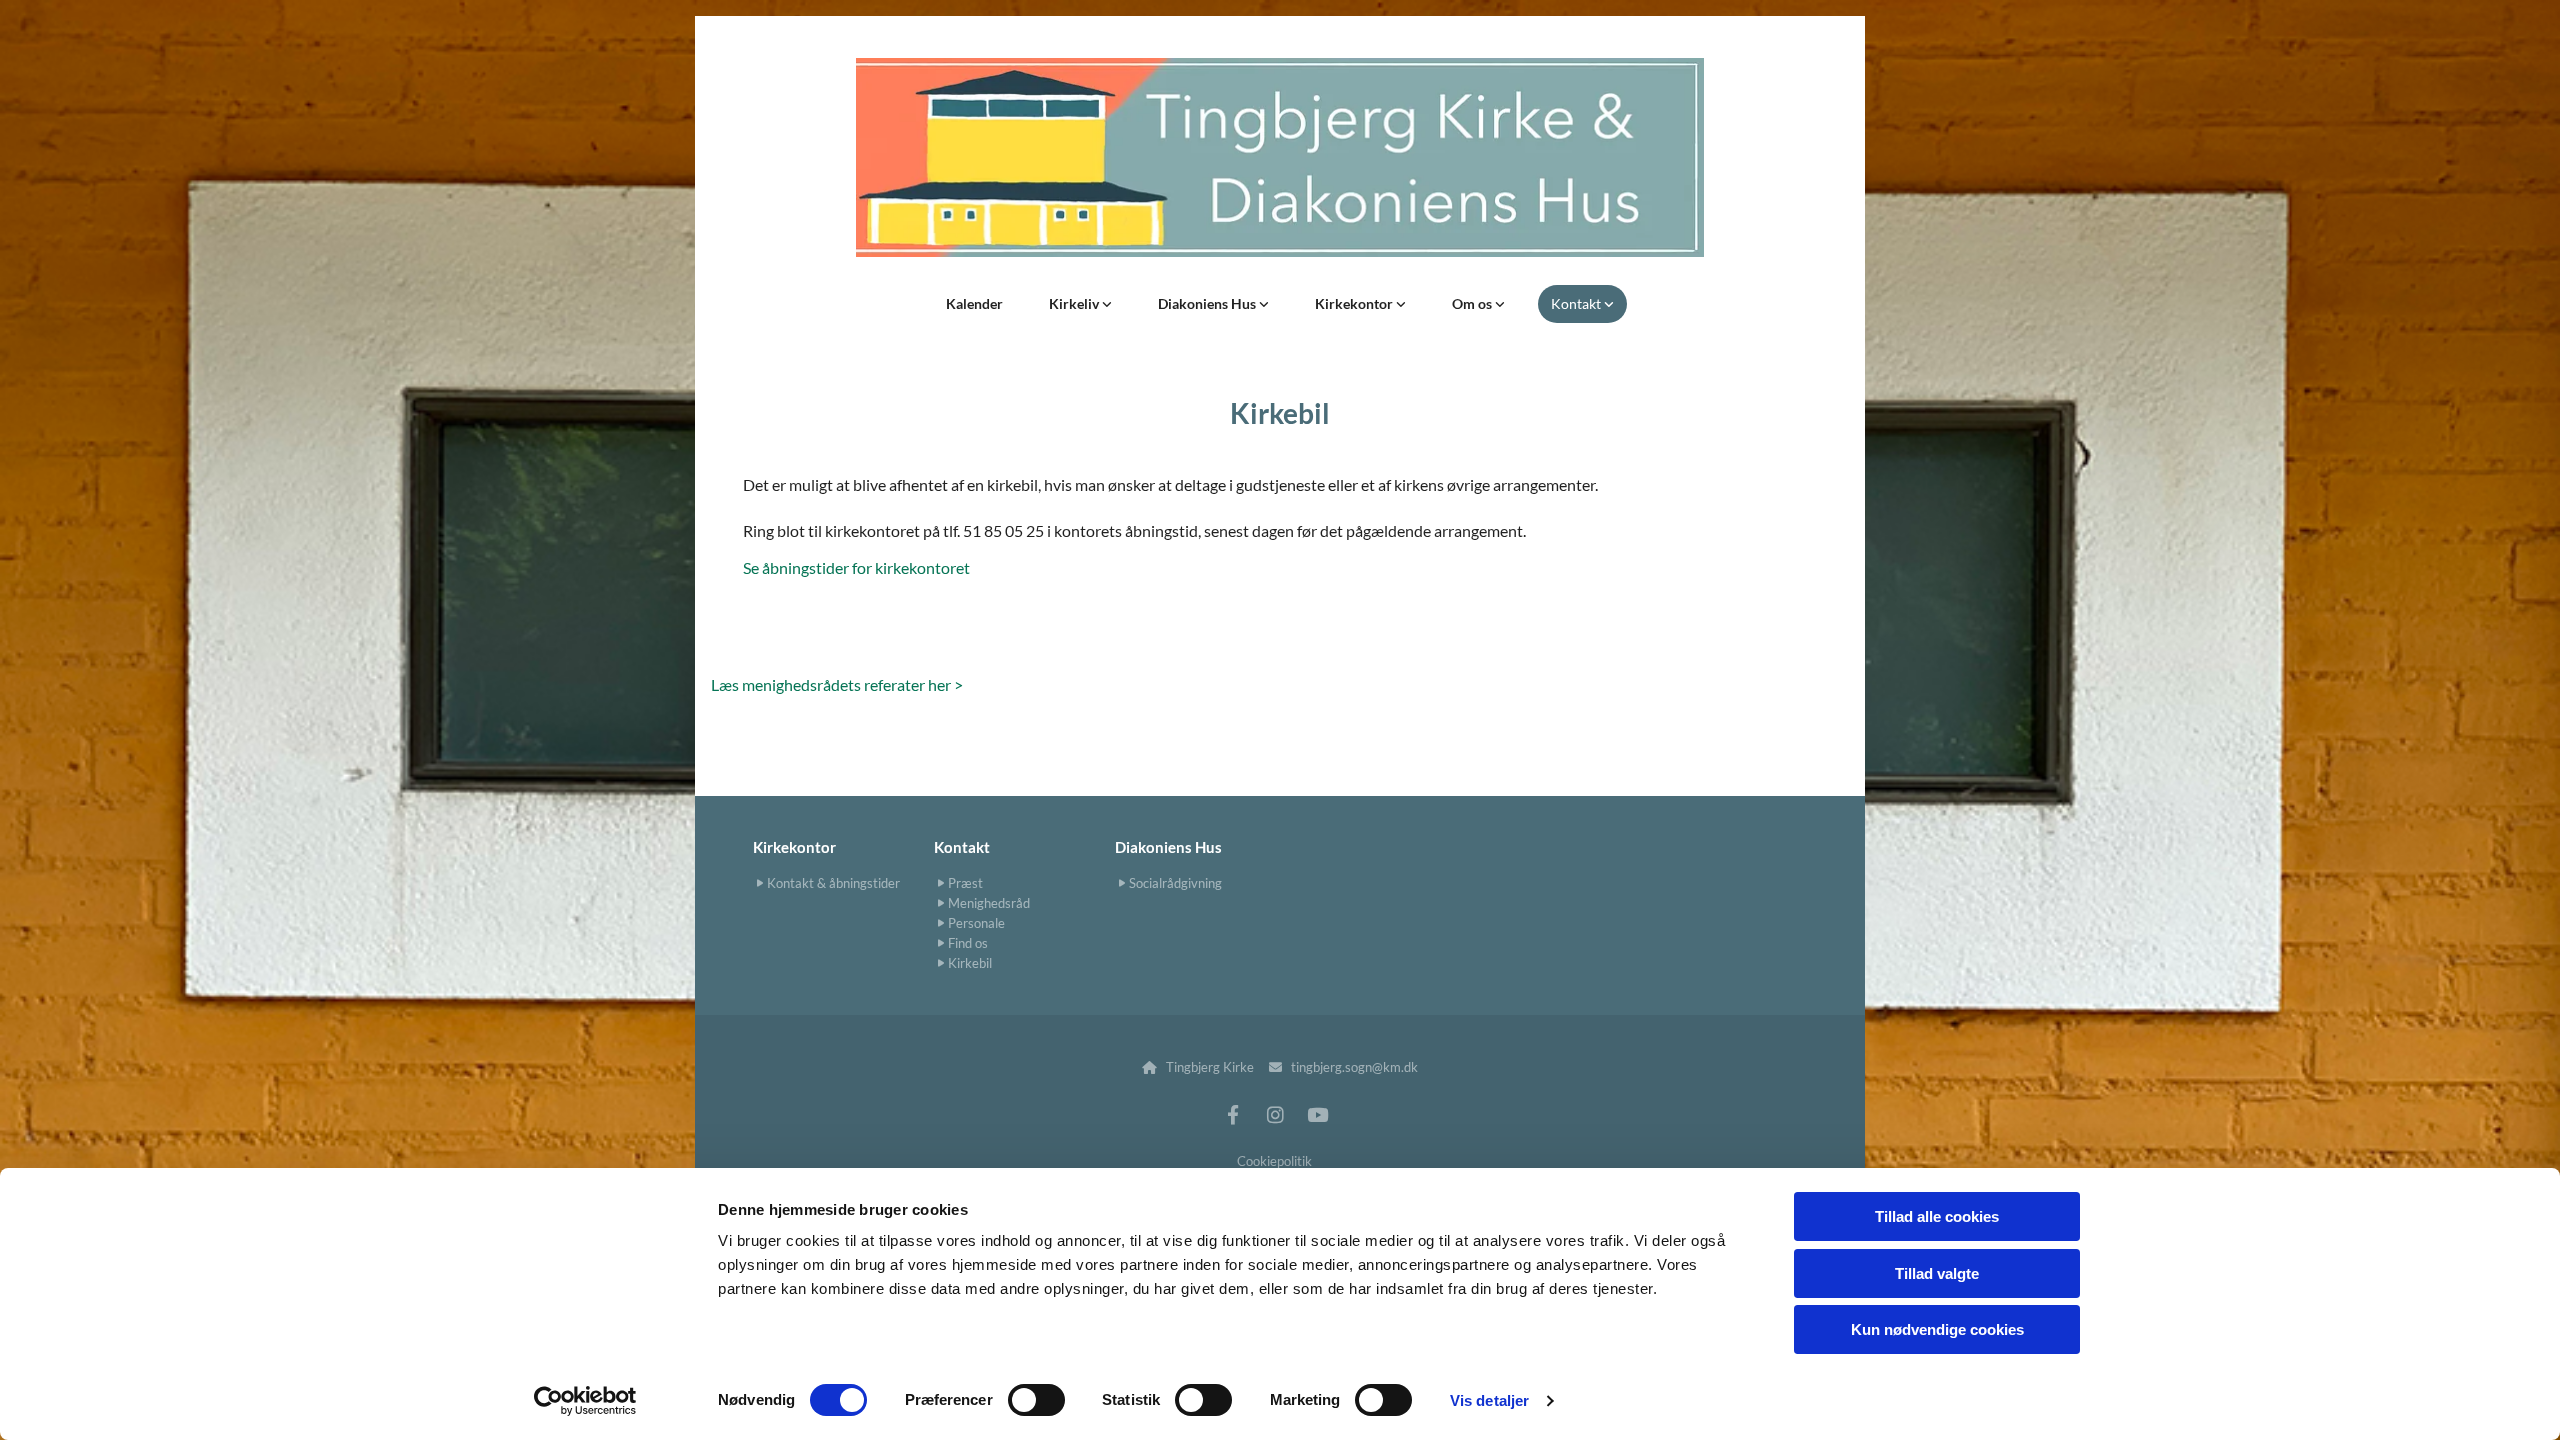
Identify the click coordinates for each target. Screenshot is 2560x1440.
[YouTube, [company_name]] (1317, 1114)
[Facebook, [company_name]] (1233, 1114)
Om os (1473, 303)
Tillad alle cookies (1937, 1216)
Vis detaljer (1489, 1400)
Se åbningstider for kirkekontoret (856, 567)
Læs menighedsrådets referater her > (837, 684)
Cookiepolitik (1274, 1161)
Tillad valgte (1937, 1273)
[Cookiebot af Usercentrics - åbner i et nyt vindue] (585, 1401)
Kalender (974, 303)
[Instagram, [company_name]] (1275, 1114)
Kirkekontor (1355, 303)
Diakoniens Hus (1208, 303)
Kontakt (1577, 303)
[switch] (1036, 1400)
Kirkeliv (1075, 303)
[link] (1080, 304)
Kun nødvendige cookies (1937, 1329)
